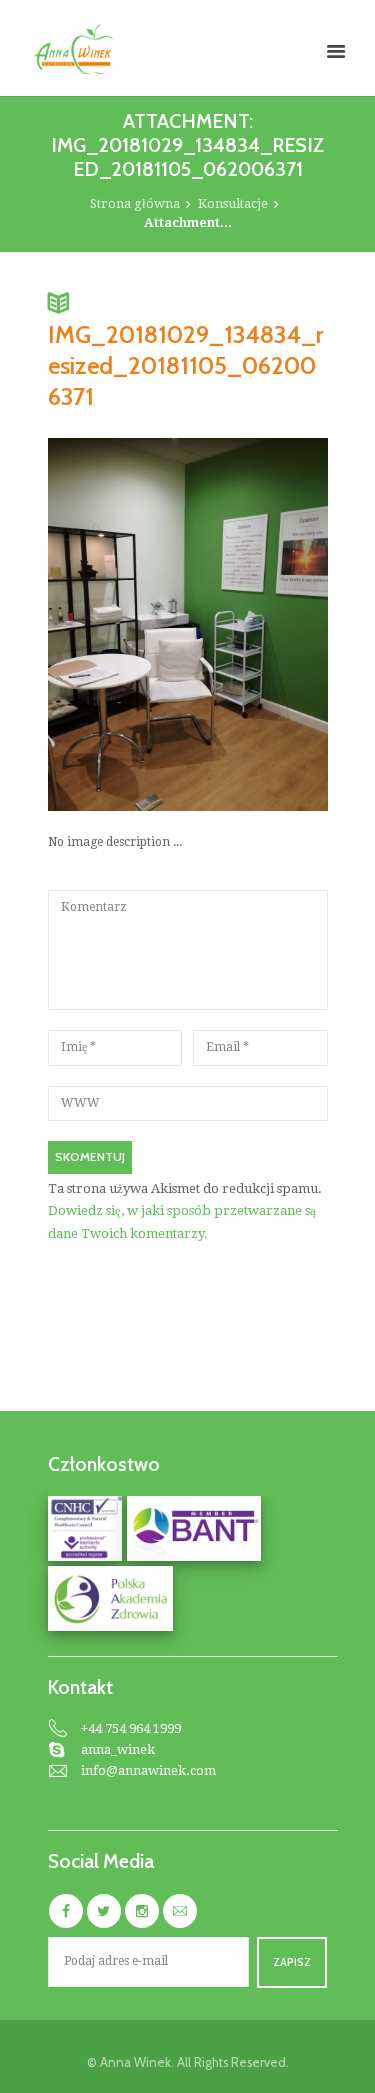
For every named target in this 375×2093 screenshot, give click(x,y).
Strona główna (135, 203)
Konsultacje (233, 203)
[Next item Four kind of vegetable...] (258, 624)
